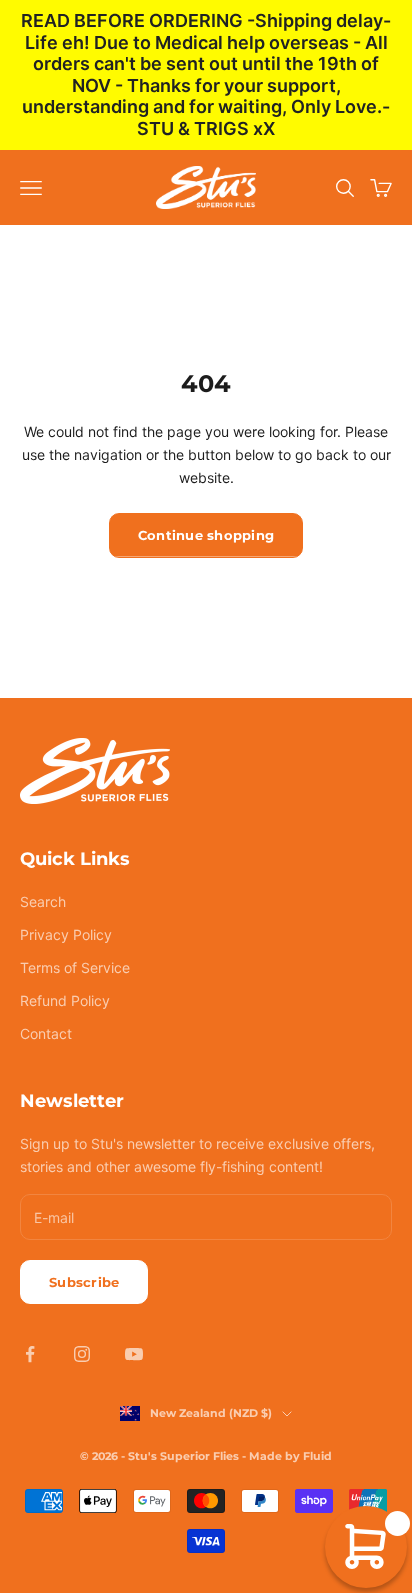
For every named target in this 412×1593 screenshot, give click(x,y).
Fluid (317, 1456)
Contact (46, 1033)
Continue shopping (206, 535)
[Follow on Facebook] (30, 1354)
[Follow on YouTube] (134, 1354)
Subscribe (84, 1282)
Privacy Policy (66, 934)
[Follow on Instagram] (82, 1354)
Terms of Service (75, 967)
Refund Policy (65, 1000)
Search (43, 901)
